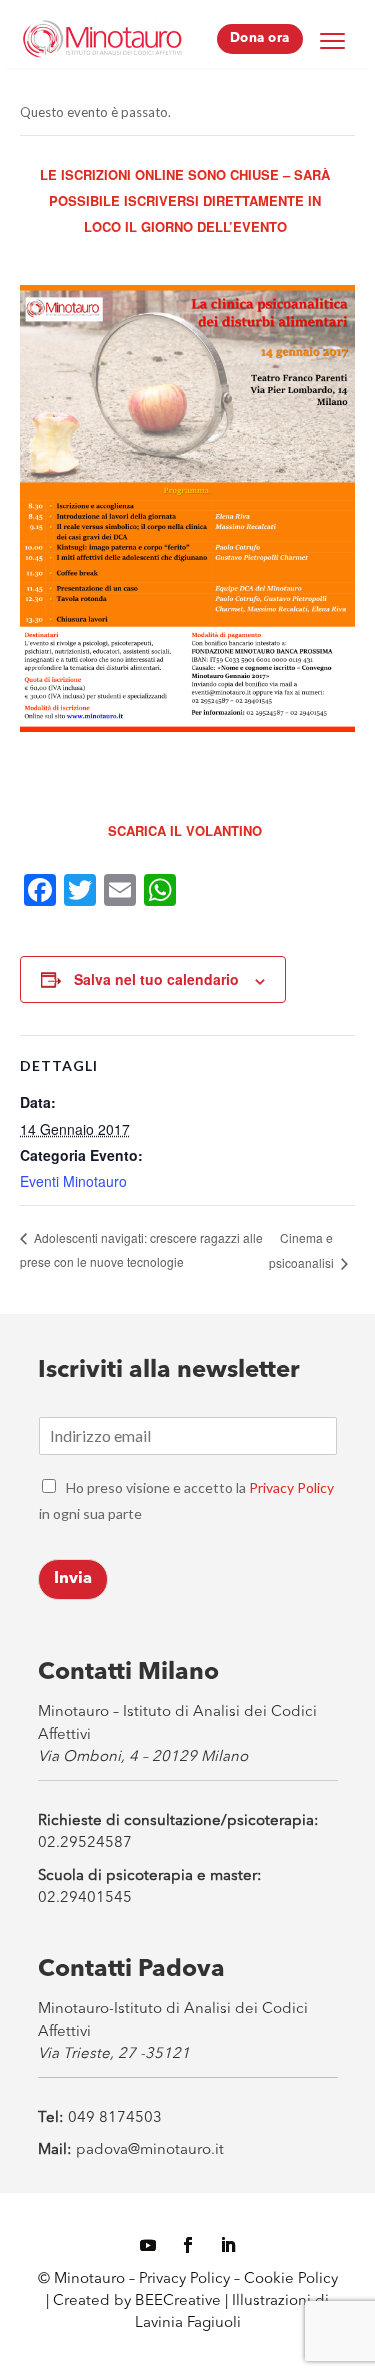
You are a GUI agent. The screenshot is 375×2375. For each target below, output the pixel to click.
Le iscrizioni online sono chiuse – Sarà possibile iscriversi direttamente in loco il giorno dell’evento (185, 200)
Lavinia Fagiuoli (188, 2323)
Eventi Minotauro (73, 1181)
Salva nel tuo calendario (156, 979)
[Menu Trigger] (333, 40)
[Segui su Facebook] (188, 2245)
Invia (73, 1579)
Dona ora (260, 38)
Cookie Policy (291, 2279)
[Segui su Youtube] (148, 2245)
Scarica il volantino (185, 830)
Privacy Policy (291, 1487)
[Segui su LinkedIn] (228, 2245)
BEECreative (176, 2301)
